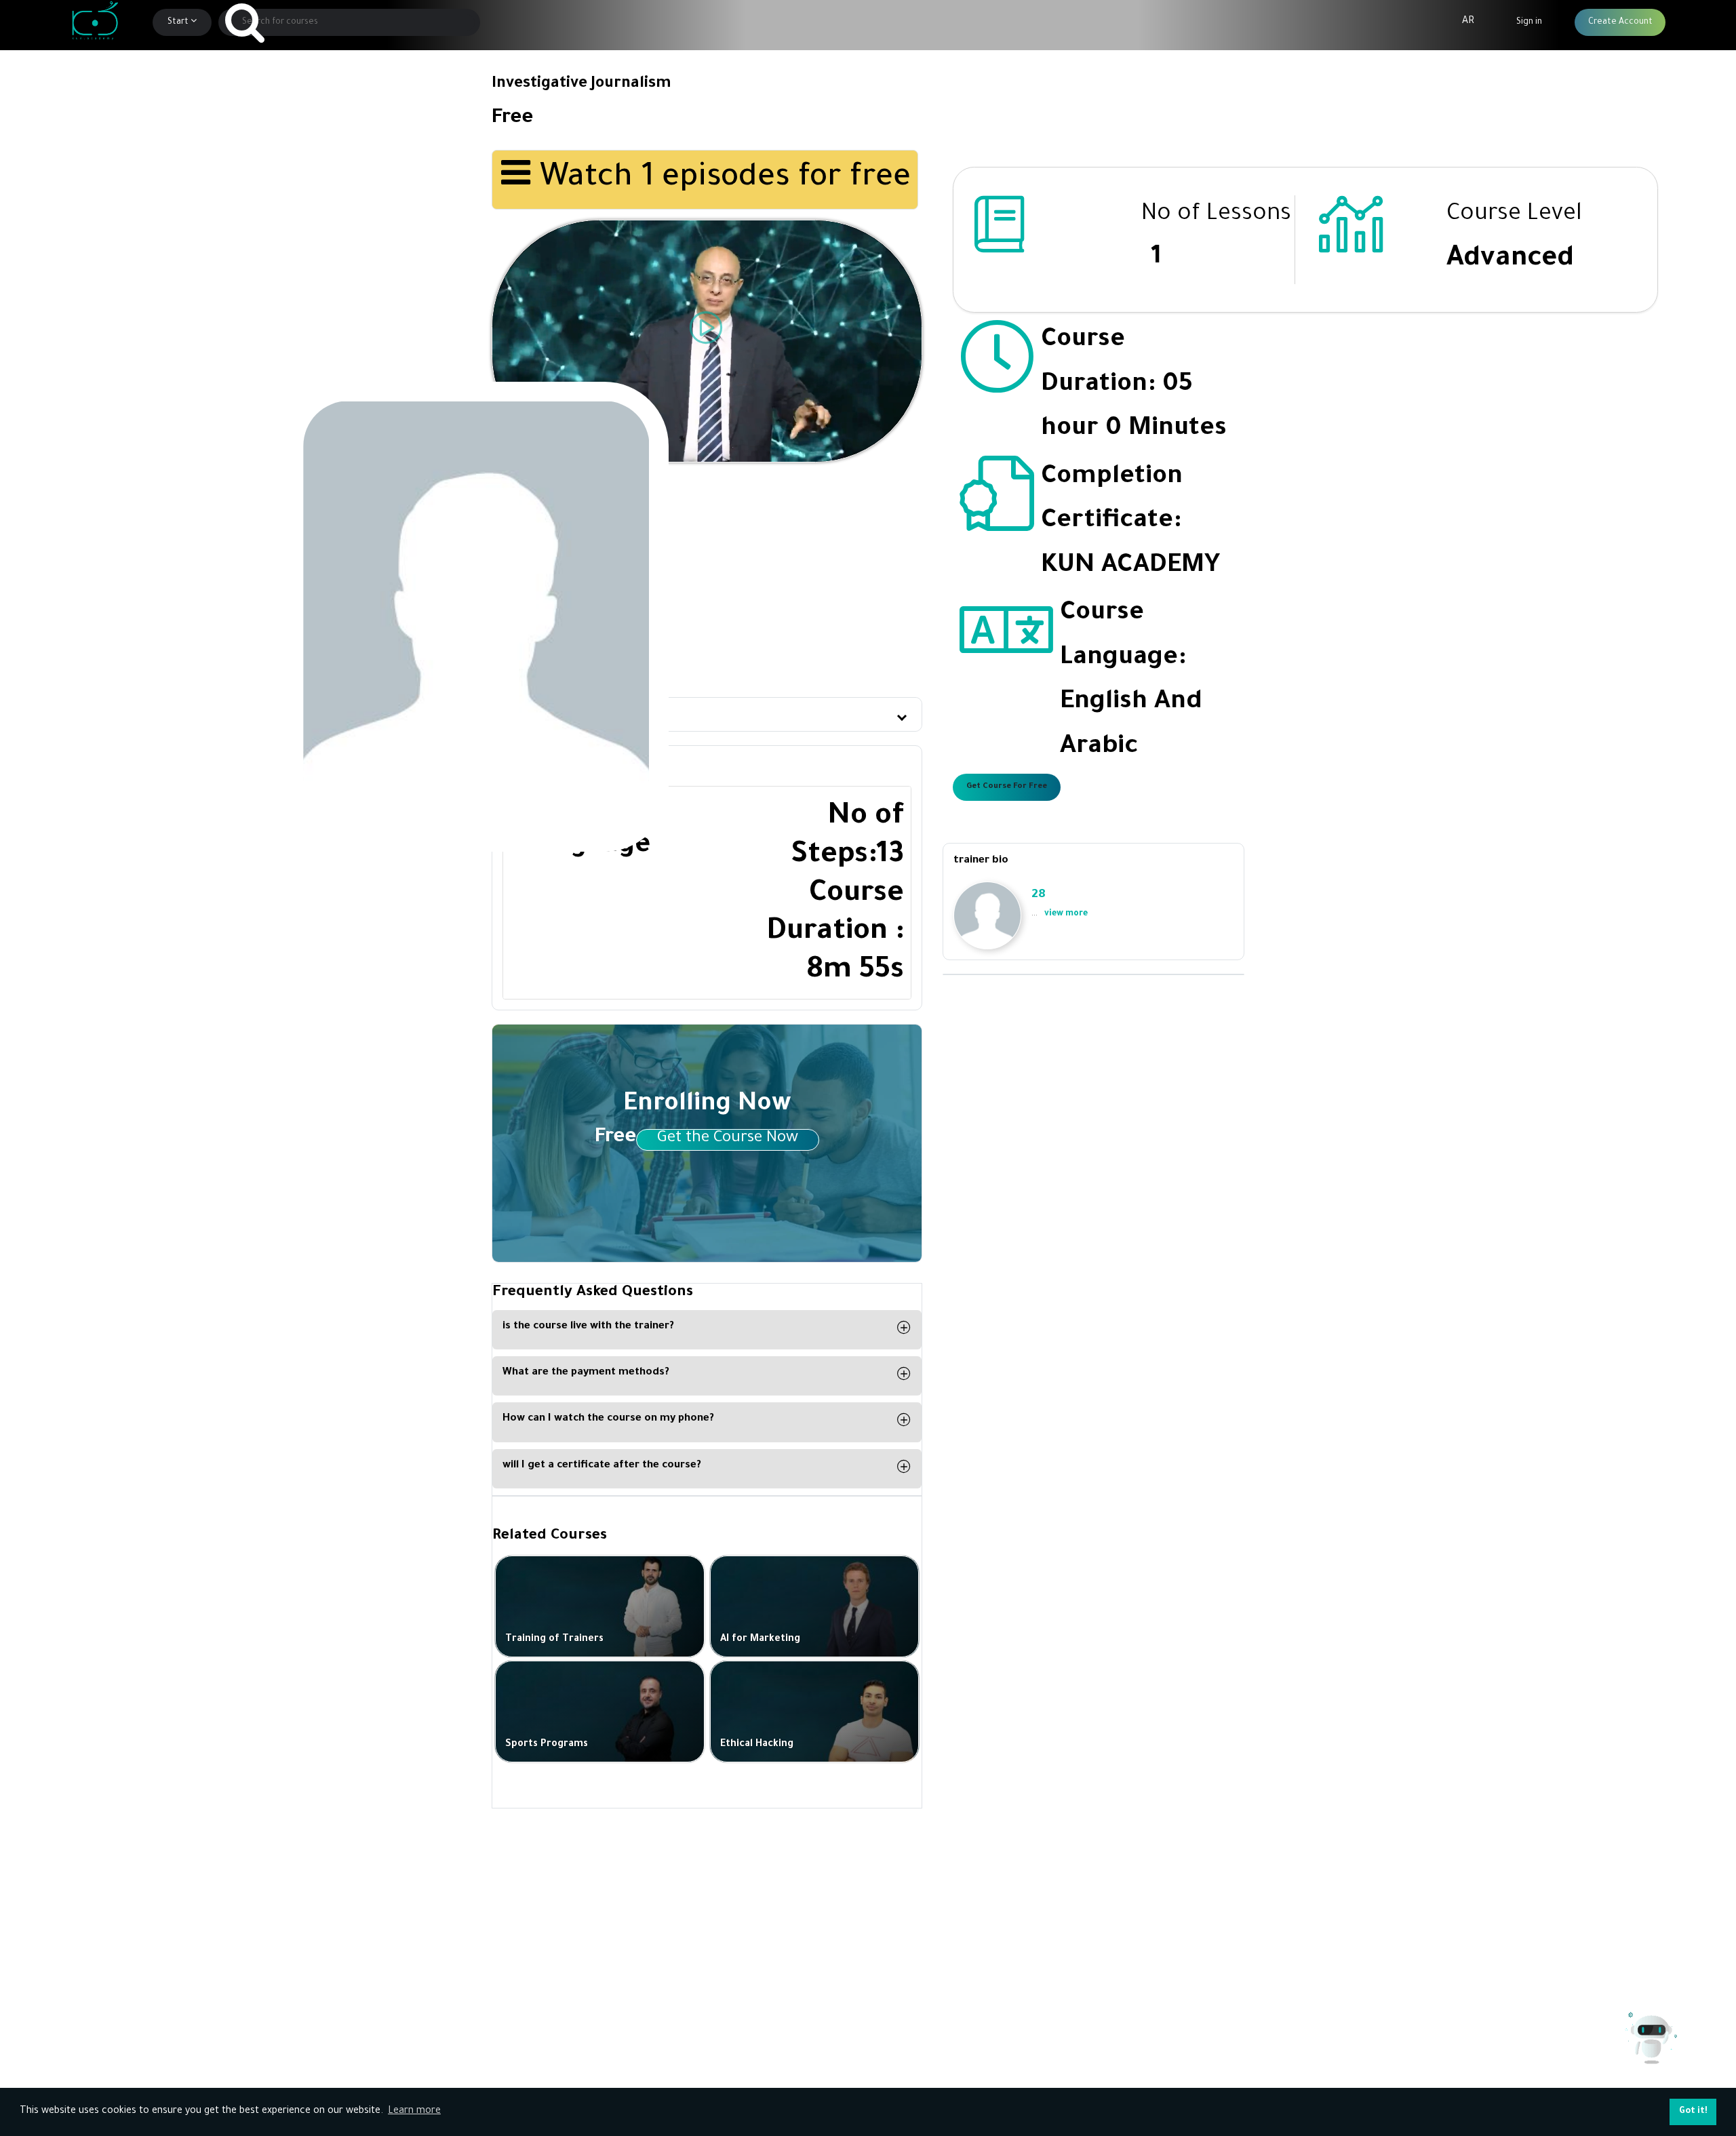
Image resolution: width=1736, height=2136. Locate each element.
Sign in (1529, 22)
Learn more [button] (414, 2112)
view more (1066, 914)
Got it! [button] (1693, 2112)
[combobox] (350, 22)
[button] (707, 714)
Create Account (1620, 22)
